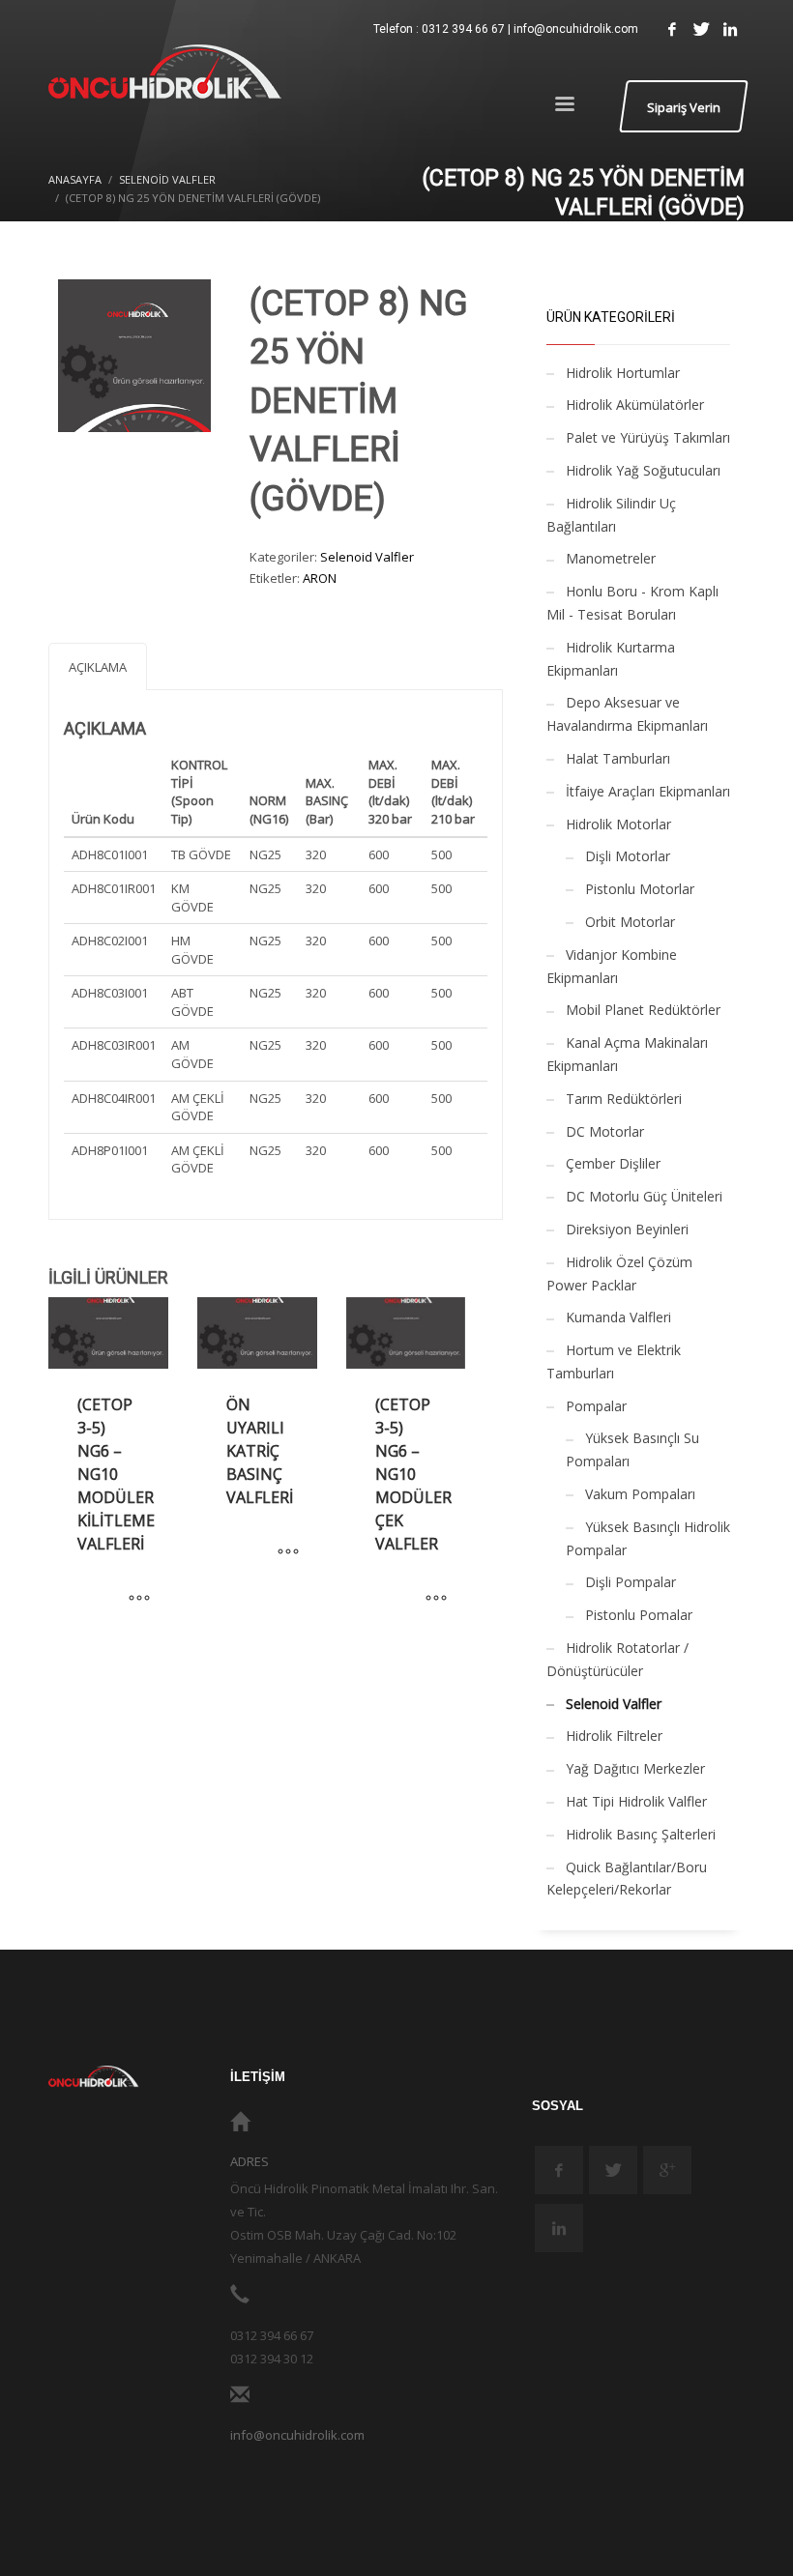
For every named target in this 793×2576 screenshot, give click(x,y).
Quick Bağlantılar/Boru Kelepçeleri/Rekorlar (627, 1879)
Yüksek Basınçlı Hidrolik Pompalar (648, 1538)
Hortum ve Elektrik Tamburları (614, 1361)
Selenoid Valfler (367, 557)
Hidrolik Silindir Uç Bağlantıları (611, 515)
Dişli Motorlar (628, 856)
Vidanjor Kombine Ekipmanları (612, 966)
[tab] (98, 666)
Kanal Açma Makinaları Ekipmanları (627, 1054)
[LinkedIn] (730, 29)
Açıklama (98, 667)
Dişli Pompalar (631, 1582)
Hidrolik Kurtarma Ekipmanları (611, 659)
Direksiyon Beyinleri (627, 1229)
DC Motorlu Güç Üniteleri (644, 1196)
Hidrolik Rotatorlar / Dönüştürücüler (617, 1659)
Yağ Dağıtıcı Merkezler (635, 1768)
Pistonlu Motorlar (640, 889)
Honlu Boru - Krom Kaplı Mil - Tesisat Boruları (632, 603)
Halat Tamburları (618, 758)
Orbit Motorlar (630, 922)
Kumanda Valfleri (618, 1317)
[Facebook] (672, 29)
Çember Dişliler (613, 1163)
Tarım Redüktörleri (624, 1099)
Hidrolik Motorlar (618, 824)
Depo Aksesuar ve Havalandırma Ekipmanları (627, 714)
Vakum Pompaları (640, 1494)
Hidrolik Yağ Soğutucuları (643, 470)
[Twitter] (701, 29)
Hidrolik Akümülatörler (635, 405)
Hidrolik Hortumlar (623, 373)
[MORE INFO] (139, 1599)
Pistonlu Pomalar (639, 1615)
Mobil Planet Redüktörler (643, 1010)
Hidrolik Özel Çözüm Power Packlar (619, 1274)
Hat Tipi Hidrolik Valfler (636, 1801)
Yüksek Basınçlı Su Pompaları (632, 1449)
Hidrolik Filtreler (614, 1736)
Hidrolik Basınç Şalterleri (641, 1834)
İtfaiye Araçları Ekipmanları (648, 791)
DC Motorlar (605, 1131)
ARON (320, 578)
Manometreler (611, 558)
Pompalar (596, 1406)
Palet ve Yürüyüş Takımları (648, 437)
